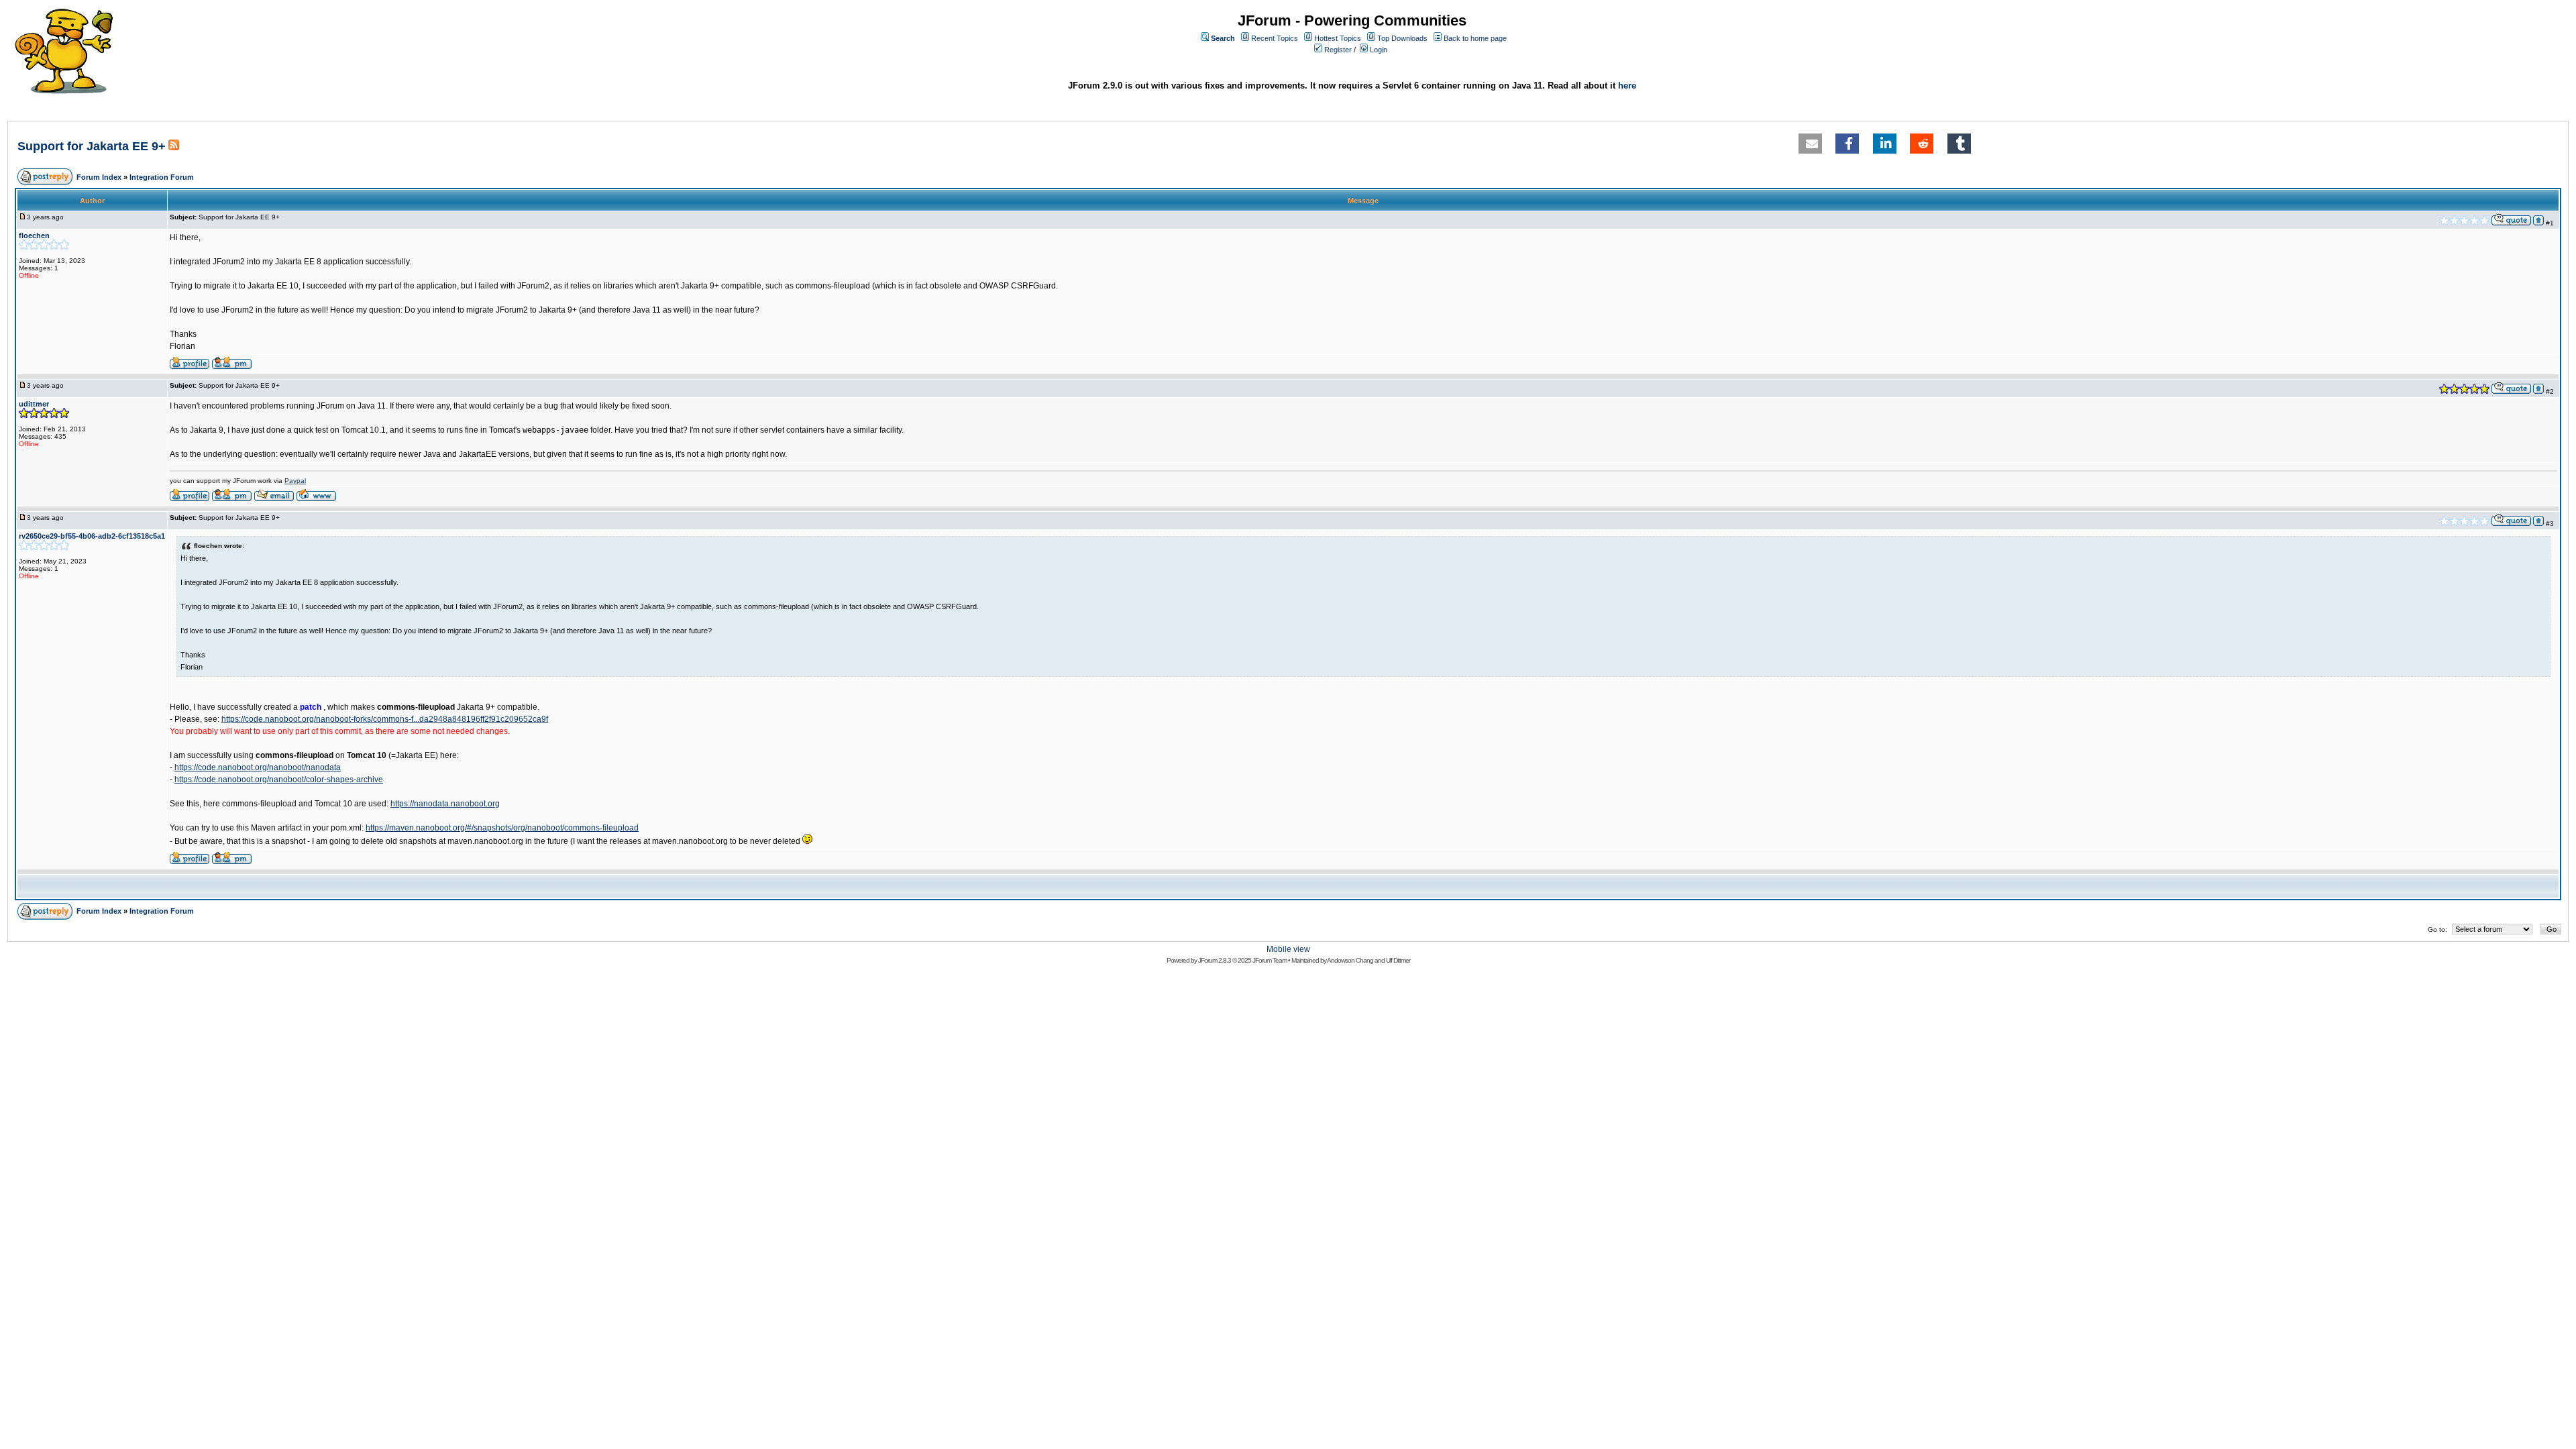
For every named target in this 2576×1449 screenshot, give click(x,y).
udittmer (34, 404)
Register (1338, 50)
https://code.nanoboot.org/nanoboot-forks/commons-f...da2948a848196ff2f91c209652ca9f (385, 719)
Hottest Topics (1338, 38)
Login (1379, 50)
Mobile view (1288, 949)
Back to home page (1475, 38)
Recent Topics (1275, 38)
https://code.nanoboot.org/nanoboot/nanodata (258, 767)
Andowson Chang (1350, 960)
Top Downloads (1402, 38)
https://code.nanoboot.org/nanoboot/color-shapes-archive (279, 780)
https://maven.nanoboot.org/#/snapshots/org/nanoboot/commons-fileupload (502, 828)
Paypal (295, 481)
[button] (1810, 144)
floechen (34, 235)
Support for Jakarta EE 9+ (92, 146)
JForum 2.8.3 (1215, 960)
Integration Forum (162, 177)
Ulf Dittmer (1398, 960)
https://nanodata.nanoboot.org (445, 804)
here (1627, 86)
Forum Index (99, 177)
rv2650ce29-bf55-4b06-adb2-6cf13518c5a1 (92, 536)
